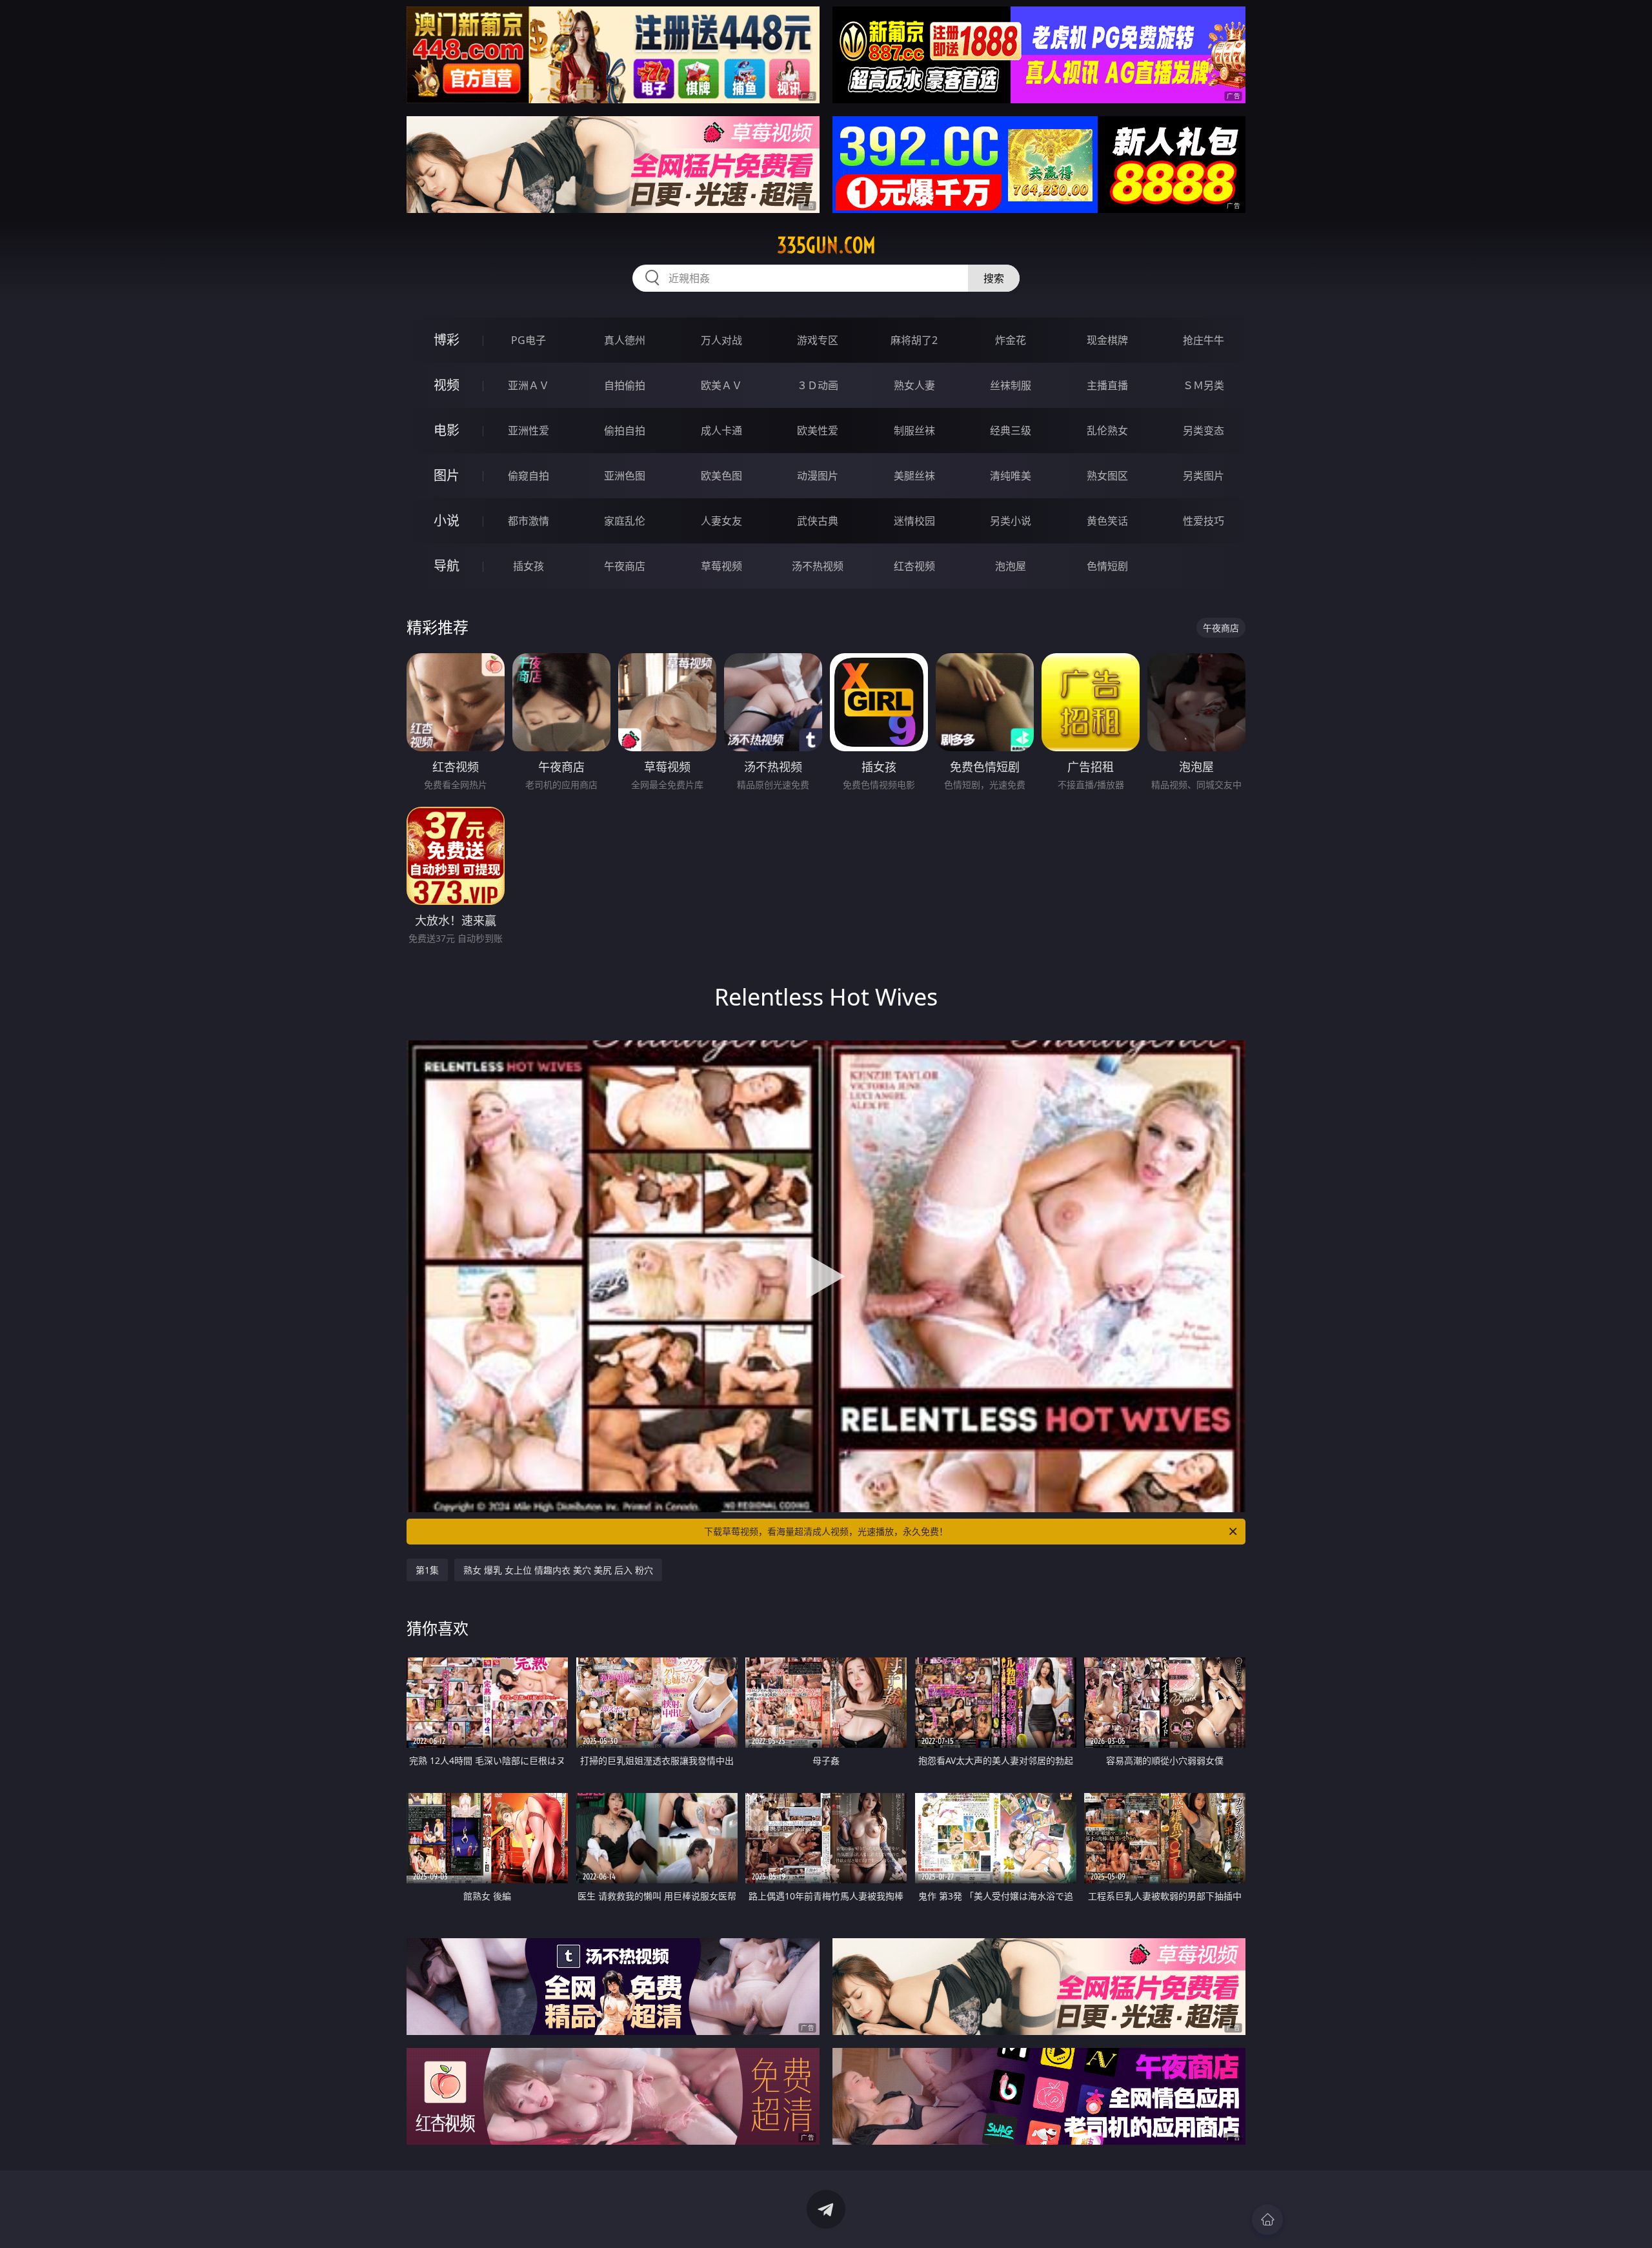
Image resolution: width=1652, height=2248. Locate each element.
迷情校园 (914, 521)
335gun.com (826, 245)
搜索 (994, 278)
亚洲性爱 (529, 430)
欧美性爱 (818, 430)
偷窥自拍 (529, 476)
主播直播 (1107, 385)
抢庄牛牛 (1204, 340)
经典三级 (1011, 430)
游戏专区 (818, 340)
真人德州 (625, 340)
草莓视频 (721, 566)
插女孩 (529, 566)
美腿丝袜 (914, 476)
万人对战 (721, 340)
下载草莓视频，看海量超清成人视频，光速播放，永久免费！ (826, 1531)
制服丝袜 (914, 430)
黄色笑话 (1107, 521)
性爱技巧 (1204, 521)
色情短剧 (1107, 566)
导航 (447, 566)
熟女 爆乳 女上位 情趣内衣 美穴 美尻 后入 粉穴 (558, 1570)
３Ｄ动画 (818, 385)
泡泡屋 (1011, 566)
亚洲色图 (625, 476)
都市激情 (529, 521)
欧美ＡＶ (721, 385)
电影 (447, 430)
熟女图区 (1107, 476)
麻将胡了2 (914, 340)
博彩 (447, 340)
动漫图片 (818, 476)
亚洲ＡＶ (529, 385)
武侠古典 (818, 521)
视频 (447, 385)
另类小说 (1011, 521)
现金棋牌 (1107, 340)
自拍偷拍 (625, 385)
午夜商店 (625, 566)
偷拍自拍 (625, 430)
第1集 (427, 1570)
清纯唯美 (1011, 476)
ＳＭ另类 (1204, 385)
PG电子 (529, 340)
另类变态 (1204, 430)
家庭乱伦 (625, 521)
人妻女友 (721, 521)
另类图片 (1204, 476)
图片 (447, 475)
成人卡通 (721, 430)
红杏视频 (914, 566)
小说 (447, 521)
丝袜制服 (1011, 385)
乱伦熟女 (1107, 430)
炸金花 (1011, 340)
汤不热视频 (818, 566)
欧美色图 (721, 476)
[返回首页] (1267, 2220)
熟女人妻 (914, 385)
